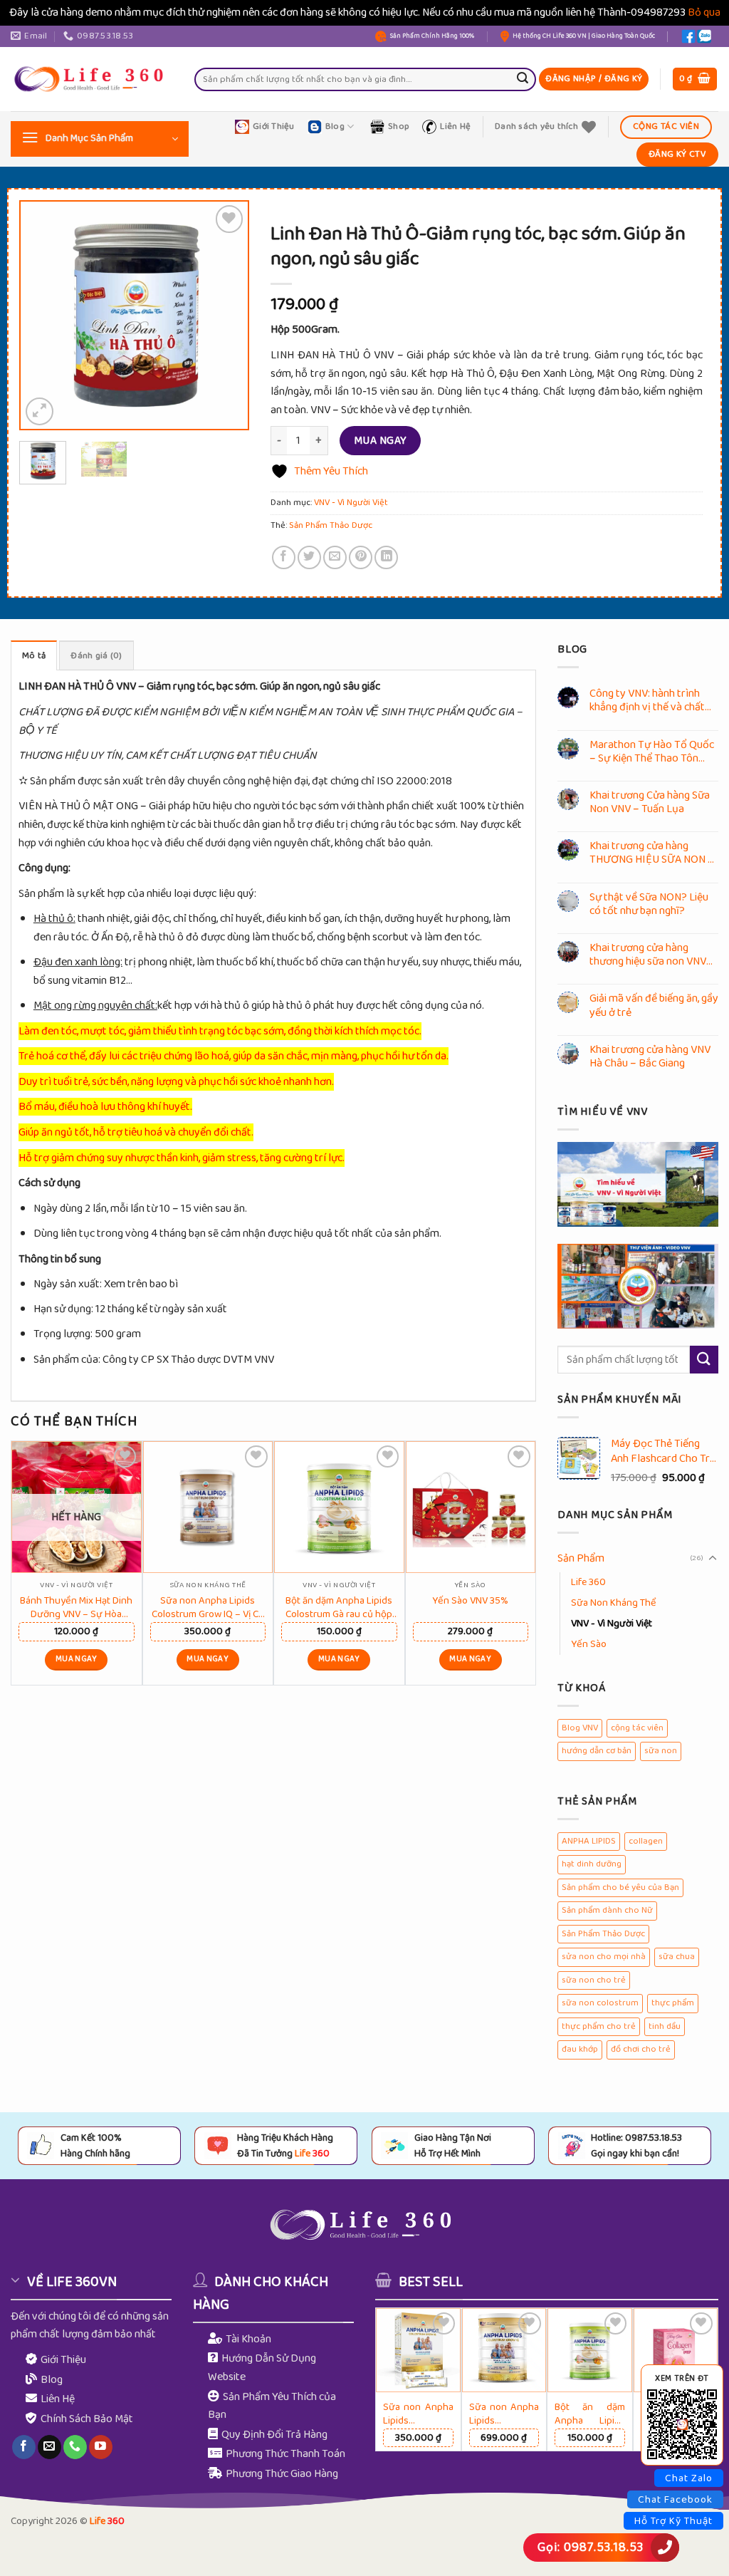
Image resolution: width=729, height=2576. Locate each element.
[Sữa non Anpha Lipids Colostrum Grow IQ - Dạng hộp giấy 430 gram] (418, 2351)
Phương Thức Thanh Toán (285, 2454)
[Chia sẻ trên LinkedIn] (386, 557)
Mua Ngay (381, 441)
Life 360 (588, 1582)
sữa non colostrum (600, 2003)
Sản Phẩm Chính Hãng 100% (432, 36)
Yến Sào (589, 1644)
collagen (646, 1841)
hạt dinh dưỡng (592, 1864)
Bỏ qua (704, 12)
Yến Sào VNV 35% (470, 1600)
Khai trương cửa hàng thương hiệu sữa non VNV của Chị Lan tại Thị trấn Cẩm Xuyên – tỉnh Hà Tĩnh (649, 955)
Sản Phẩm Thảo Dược (331, 525)
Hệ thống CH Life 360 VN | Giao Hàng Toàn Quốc (584, 36)
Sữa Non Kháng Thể (614, 1603)
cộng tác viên (637, 1728)
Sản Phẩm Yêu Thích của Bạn (272, 2406)
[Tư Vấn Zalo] (704, 36)
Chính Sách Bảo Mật (87, 2419)
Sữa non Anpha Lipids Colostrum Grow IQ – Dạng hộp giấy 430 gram (418, 2413)
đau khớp (580, 2049)
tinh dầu (665, 2026)
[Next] (226, 315)
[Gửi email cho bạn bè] (335, 557)
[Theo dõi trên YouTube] (101, 2447)
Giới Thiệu (274, 126)
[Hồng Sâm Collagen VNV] (676, 2351)
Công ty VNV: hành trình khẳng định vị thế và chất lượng (647, 700)
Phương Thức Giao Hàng (282, 2474)
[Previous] (43, 315)
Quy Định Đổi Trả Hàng (274, 2435)
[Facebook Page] (688, 36)
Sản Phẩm (581, 1558)
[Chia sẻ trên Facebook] (284, 557)
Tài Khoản (248, 2339)
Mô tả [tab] (34, 656)
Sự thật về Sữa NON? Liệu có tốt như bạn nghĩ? (649, 904)
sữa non (661, 1751)
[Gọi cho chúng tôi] (75, 2447)
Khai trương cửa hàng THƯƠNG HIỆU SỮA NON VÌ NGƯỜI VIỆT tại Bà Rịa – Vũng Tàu (654, 853)
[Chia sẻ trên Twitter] (309, 557)
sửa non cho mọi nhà (604, 1957)
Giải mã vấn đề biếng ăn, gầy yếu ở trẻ (654, 1005)
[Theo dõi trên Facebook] (24, 2447)
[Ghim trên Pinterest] (361, 557)
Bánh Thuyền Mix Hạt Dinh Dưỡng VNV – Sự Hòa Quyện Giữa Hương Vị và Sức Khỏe (76, 1606)
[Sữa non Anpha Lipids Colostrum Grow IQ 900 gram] (504, 2351)
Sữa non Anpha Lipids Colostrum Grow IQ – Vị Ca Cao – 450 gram (208, 1606)
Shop (399, 126)
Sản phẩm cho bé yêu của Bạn (620, 1887)
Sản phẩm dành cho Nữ (607, 1910)
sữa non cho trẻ (594, 1980)
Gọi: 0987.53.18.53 (591, 2548)
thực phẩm (673, 2003)
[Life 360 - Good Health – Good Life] (92, 79)
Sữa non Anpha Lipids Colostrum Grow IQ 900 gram (504, 2413)
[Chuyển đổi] (713, 1559)
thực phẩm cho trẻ (599, 2026)
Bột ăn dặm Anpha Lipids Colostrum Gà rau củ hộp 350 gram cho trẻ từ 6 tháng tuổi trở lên (339, 1606)
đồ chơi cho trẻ (641, 2049)
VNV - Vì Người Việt (351, 503)
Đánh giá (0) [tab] (96, 656)
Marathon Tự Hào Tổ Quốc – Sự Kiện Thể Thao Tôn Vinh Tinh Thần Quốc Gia (652, 752)
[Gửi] (523, 79)
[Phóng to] (40, 411)
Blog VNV (580, 1728)
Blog (335, 126)
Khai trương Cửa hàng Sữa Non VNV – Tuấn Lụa (650, 802)
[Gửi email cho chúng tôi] (49, 2447)
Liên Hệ (455, 126)
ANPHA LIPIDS (589, 1841)
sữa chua (677, 1957)
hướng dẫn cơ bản (597, 1751)
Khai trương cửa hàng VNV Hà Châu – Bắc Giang (650, 1056)
